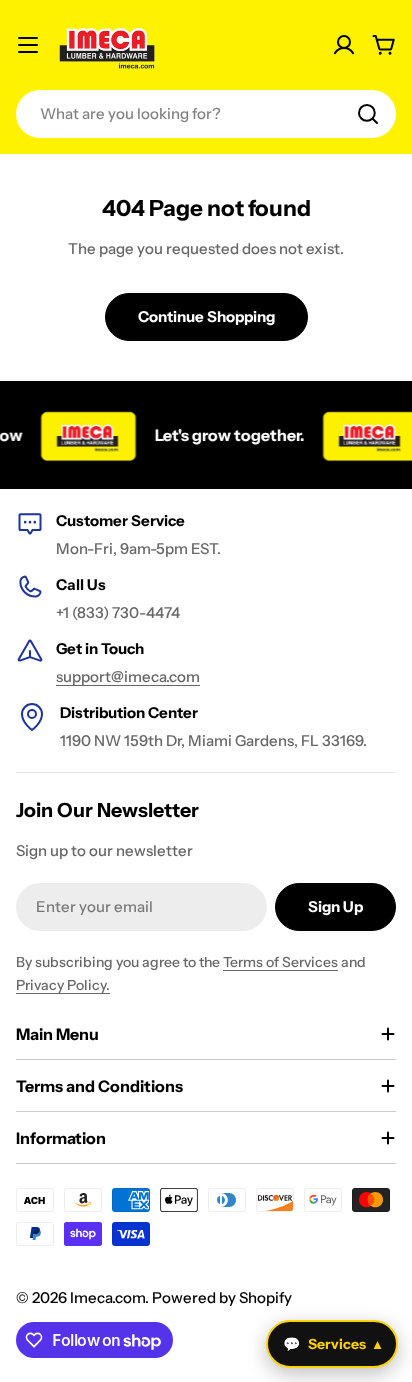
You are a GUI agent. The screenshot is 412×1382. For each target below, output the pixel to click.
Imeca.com (107, 1297)
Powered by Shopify (222, 1297)
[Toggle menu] (28, 45)
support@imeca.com (128, 676)
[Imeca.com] (82, 435)
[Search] (368, 114)
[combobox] (206, 114)
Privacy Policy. (63, 985)
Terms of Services (280, 962)
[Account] (344, 45)
